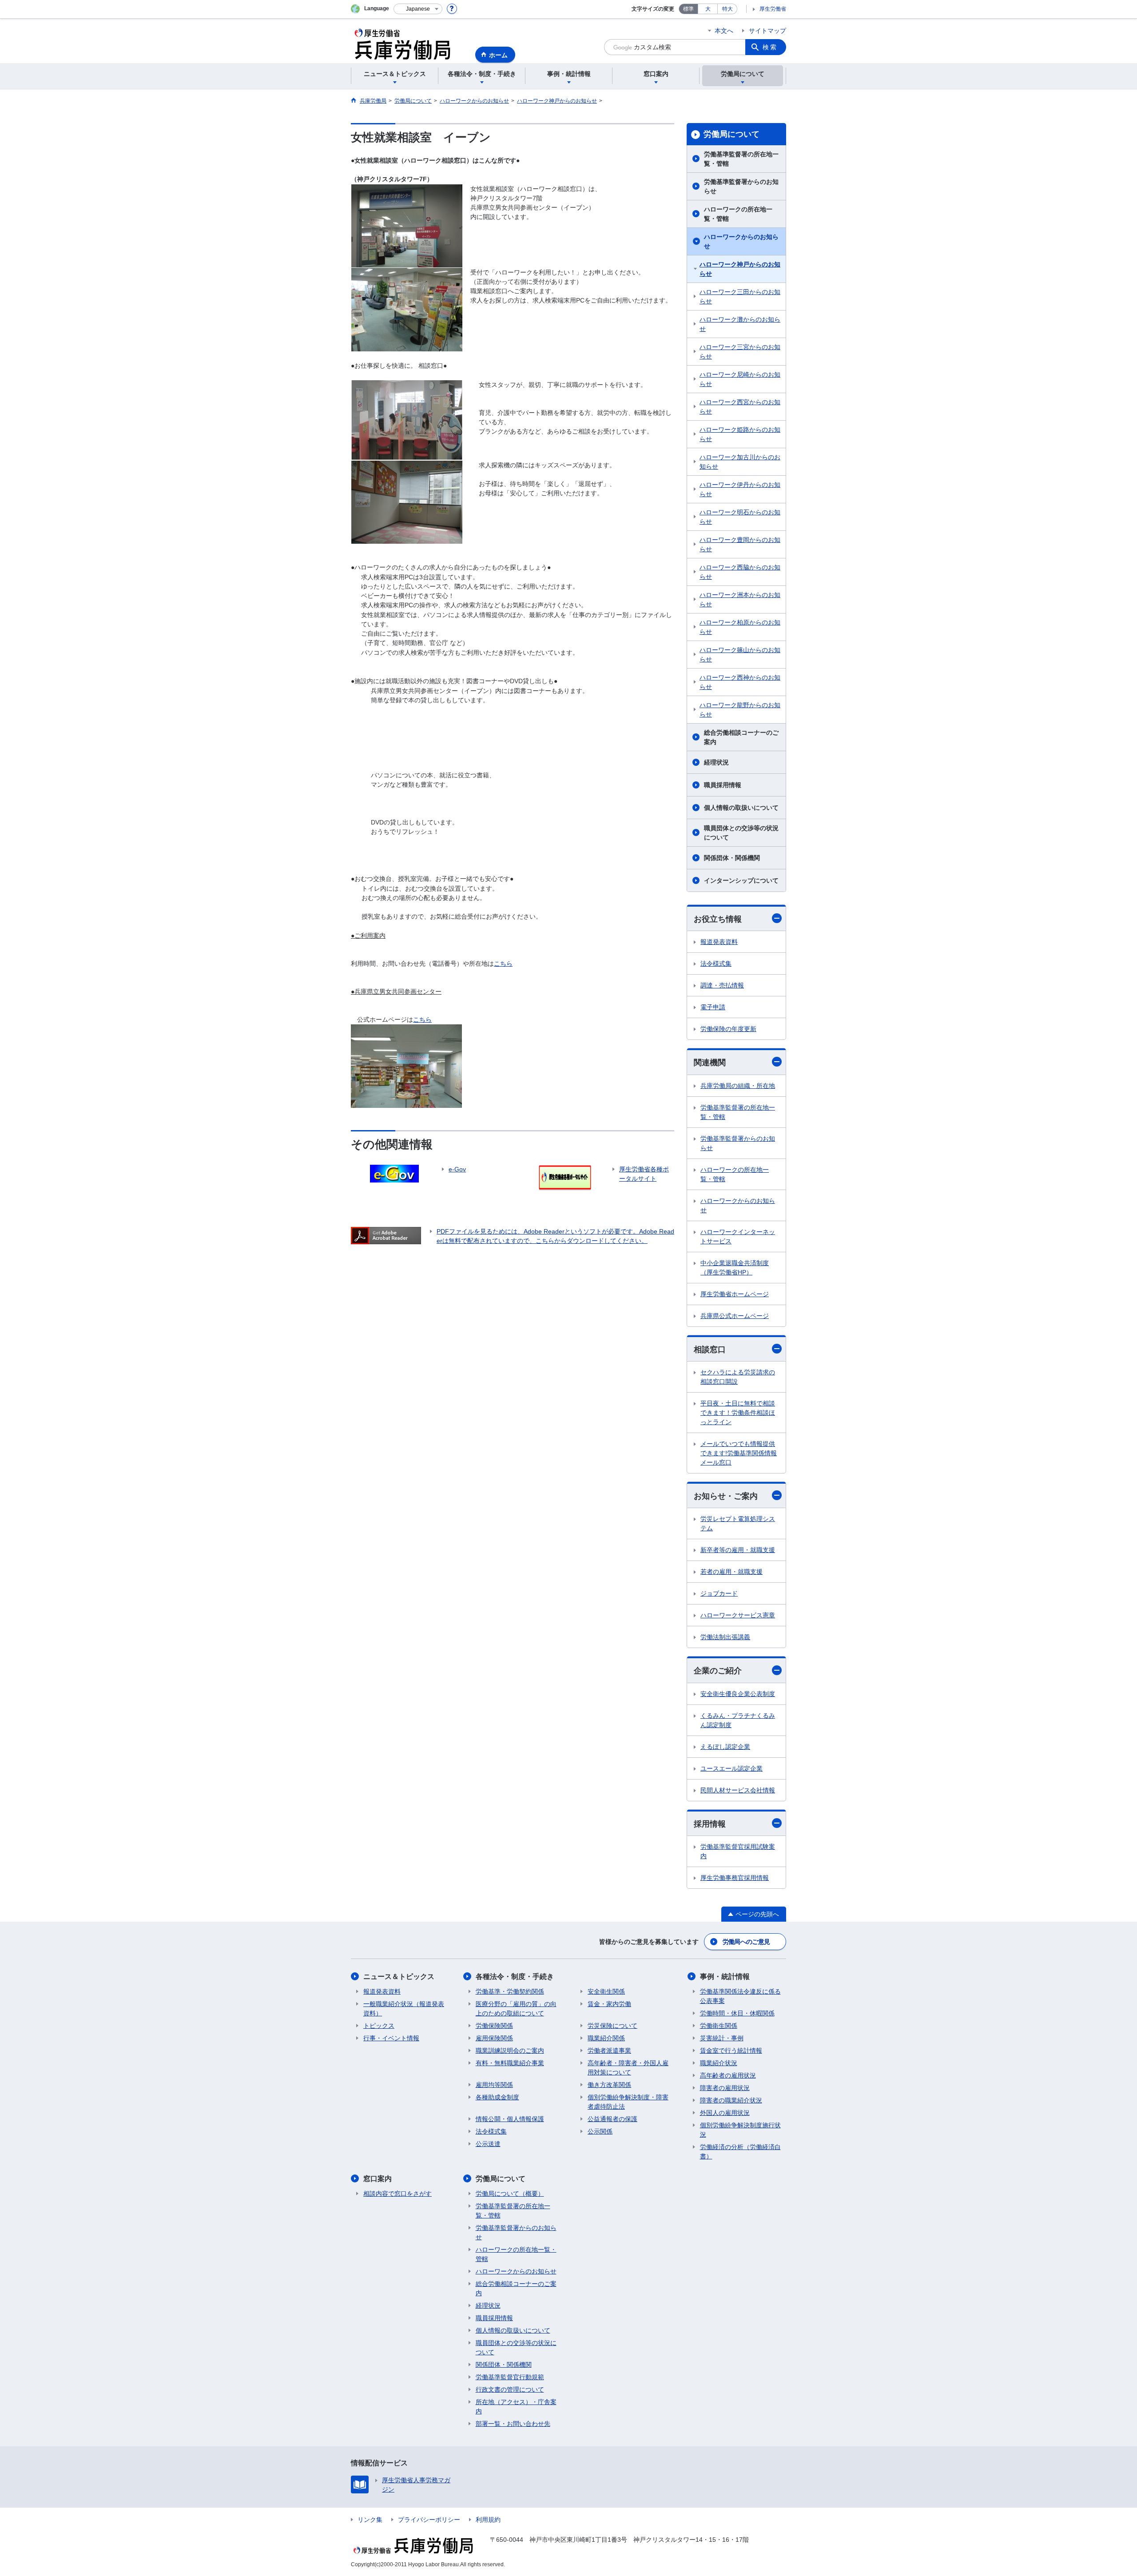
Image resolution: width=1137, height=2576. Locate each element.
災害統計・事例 (722, 2038)
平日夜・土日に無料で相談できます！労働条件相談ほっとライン (738, 1413)
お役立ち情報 (718, 919)
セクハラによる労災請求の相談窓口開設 (738, 1377)
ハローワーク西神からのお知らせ (740, 682)
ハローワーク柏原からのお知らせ (740, 627)
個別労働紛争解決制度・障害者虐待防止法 (628, 2102)
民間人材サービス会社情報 (738, 1790)
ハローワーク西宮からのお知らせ (740, 407)
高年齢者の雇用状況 (728, 2075)
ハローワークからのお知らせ (741, 241)
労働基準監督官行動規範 (510, 2377)
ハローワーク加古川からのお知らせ (740, 462)
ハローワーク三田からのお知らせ (740, 297)
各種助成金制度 (497, 2097)
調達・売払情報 (722, 985)
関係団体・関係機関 (732, 858)
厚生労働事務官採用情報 (735, 1878)
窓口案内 (378, 2179)
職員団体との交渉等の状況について (741, 833)
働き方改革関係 (609, 2085)
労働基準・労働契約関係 (510, 1991)
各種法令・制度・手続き (515, 1977)
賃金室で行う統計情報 (731, 2050)
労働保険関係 (494, 2026)
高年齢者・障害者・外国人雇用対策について (628, 2068)
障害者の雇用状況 (725, 2088)
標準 (688, 9)
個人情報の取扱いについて (741, 808)
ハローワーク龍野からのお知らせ (740, 710)
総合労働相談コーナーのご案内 (741, 737)
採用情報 (710, 1824)
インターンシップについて (741, 880)
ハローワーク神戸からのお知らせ (740, 269)
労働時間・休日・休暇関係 (737, 2013)
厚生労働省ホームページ (735, 1294)
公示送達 (488, 2144)
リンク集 (370, 2520)
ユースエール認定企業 (731, 1768)
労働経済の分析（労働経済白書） (740, 2152)
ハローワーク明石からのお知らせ (740, 517)
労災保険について (612, 2026)
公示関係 (600, 2131)
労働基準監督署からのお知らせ (741, 186)
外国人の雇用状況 (725, 2113)
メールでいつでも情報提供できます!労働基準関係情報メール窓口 (739, 1453)
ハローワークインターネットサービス (738, 1236)
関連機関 (710, 1063)
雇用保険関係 (494, 2038)
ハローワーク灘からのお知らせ (740, 324)
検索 (770, 47)
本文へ (724, 31)
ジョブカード (719, 1593)
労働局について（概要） (510, 2194)
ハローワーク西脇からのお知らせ (740, 572)
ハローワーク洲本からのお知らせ (740, 599)
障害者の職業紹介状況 (731, 2100)
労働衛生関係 (719, 2026)
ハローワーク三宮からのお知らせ (740, 352)
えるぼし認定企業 (725, 1747)
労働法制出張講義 (725, 1637)
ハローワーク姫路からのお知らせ (740, 434)
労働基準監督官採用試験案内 (738, 1851)
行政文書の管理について (510, 2389)
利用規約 (488, 2520)
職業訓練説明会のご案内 (510, 2050)
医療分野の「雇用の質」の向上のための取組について (516, 2009)
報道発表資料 (719, 942)
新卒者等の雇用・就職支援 (738, 1550)
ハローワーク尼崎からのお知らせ (740, 379)
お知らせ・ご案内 (726, 1496)
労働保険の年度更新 (728, 1029)
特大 (728, 9)
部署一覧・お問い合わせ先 (513, 2424)
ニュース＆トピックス (399, 1977)
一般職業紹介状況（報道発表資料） (404, 2009)
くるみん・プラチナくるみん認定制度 (738, 1720)
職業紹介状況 (719, 2063)
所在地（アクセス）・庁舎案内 (516, 2407)
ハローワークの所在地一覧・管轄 (738, 214)
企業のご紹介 (718, 1671)
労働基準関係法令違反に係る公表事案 (740, 1996)
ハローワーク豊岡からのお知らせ (740, 544)
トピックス (379, 2026)
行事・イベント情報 (391, 2038)
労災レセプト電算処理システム (738, 1523)
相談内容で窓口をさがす (398, 2194)
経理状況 (716, 762)
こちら (422, 1019)
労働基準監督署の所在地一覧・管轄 (741, 159)
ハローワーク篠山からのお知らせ (740, 655)
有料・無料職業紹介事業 (510, 2063)
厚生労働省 (773, 9)
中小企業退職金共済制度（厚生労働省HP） (735, 1268)
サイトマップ (767, 31)
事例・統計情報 (725, 1977)
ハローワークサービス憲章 (738, 1615)
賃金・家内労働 (609, 2004)
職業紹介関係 (606, 2038)
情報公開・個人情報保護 (510, 2119)
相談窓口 (710, 1350)
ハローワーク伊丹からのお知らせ (740, 489)
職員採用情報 (723, 785)
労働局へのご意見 (746, 1942)
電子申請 (713, 1007)
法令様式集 (716, 964)
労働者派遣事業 (609, 2050)
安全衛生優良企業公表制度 (738, 1694)
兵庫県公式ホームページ (735, 1316)
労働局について (731, 134)
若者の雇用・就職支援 (731, 1572)
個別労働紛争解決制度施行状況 (740, 2130)
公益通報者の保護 (612, 2119)
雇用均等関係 (494, 2085)
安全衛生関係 (606, 1991)
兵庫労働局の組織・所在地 (738, 1086)
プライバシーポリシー (429, 2520)
